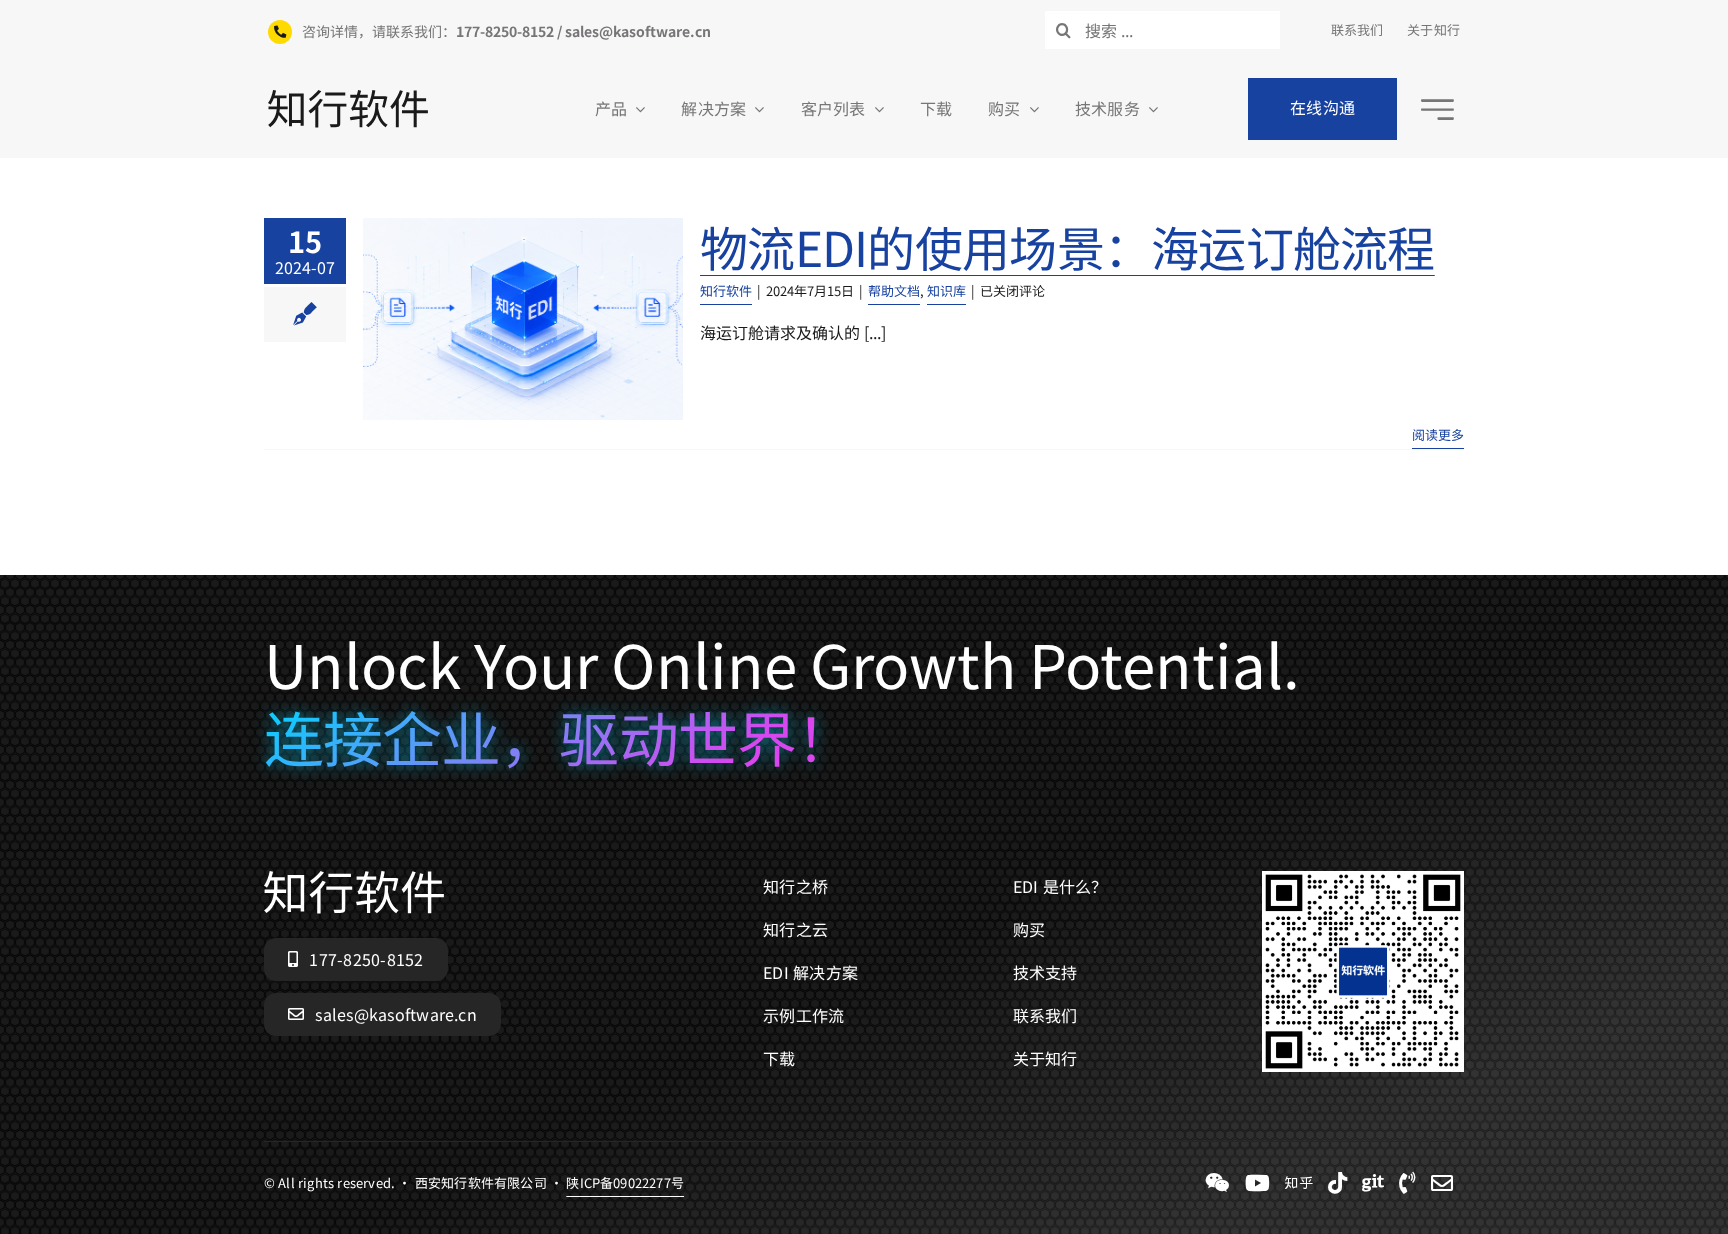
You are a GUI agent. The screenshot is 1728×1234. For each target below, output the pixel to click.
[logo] (348, 98)
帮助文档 (894, 290)
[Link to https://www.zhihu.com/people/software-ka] (1299, 1183)
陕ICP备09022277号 (625, 1182)
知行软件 (726, 290)
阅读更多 (1438, 434)
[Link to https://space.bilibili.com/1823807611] (1257, 1183)
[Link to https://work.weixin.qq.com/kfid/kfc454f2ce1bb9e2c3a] (1217, 1183)
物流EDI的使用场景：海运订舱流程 (1067, 246)
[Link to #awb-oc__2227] (1437, 109)
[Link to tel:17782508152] (1407, 1183)
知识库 (946, 290)
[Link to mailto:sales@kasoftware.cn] (1442, 1183)
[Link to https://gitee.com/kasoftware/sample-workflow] (1373, 1183)
